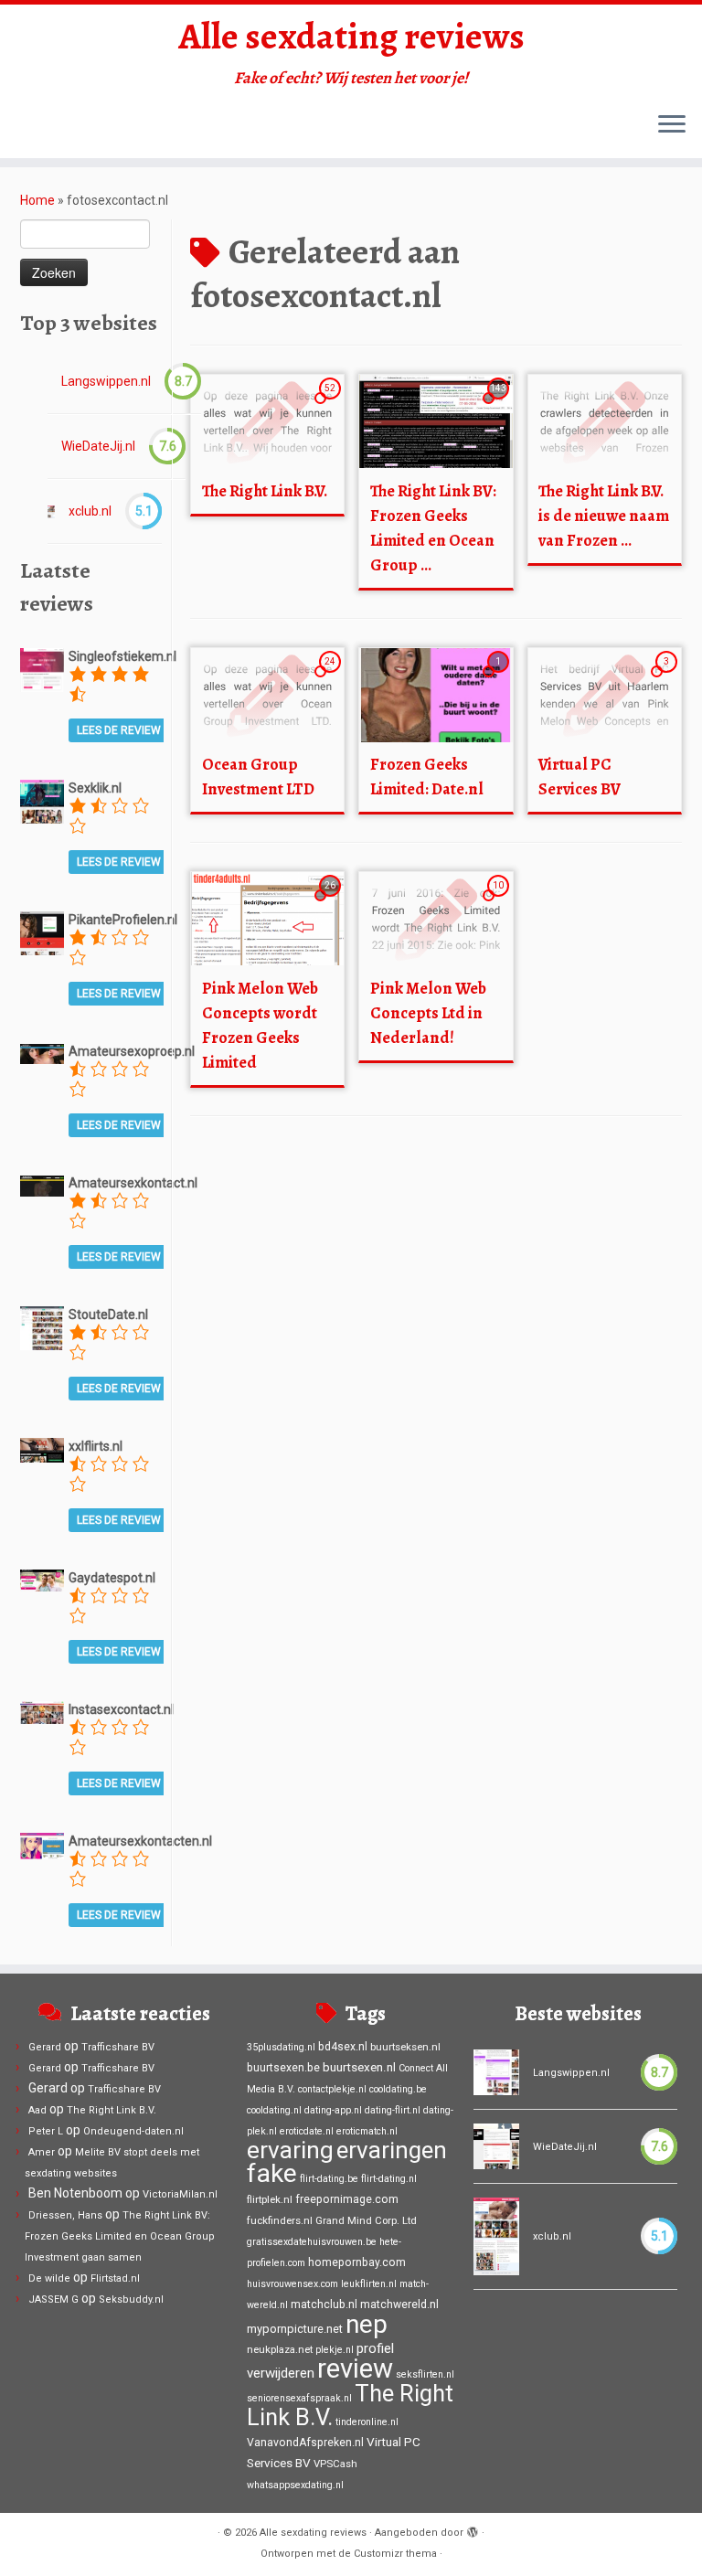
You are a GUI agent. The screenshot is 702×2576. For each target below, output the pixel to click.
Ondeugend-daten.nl (133, 2131)
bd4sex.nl (343, 2047)
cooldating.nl (274, 2110)
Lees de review (119, 730)
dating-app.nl (333, 2110)
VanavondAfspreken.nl (305, 2443)
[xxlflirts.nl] (42, 1449)
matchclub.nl (324, 2305)
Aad (37, 2110)
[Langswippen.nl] (496, 2072)
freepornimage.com (347, 2199)
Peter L (46, 2131)
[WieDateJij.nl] (496, 2146)
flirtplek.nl (270, 2199)
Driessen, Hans (65, 2215)
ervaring (290, 2150)
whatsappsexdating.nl (295, 2485)
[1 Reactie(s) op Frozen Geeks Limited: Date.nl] (500, 678)
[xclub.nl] (51, 511)
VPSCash (335, 2464)
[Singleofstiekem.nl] (42, 669)
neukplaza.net (280, 2349)
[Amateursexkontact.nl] (42, 1185)
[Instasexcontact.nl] (42, 1711)
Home (37, 200)
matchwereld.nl (399, 2305)
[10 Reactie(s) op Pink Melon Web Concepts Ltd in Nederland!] (500, 902)
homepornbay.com (357, 2262)
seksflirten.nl (425, 2374)
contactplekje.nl (332, 2089)
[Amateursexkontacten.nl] (42, 1845)
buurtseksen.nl (405, 2047)
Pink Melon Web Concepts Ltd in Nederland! (428, 1013)
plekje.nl (335, 2350)
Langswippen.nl (106, 381)
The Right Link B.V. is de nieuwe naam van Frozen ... (604, 516)
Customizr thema (395, 2554)
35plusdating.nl (281, 2047)
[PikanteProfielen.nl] (42, 932)
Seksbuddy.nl (131, 2299)
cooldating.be (398, 2089)
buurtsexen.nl (359, 2067)
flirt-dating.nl (389, 2179)
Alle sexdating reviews (351, 37)
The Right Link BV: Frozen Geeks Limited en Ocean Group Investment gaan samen (120, 2236)
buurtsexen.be (283, 2068)
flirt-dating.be (329, 2179)
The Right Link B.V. (265, 491)
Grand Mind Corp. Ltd (366, 2220)
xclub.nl (90, 511)
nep (367, 2324)
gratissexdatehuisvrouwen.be (312, 2242)
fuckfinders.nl (280, 2220)
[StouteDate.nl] (42, 1327)
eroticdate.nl (307, 2131)
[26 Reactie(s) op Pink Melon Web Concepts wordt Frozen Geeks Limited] (332, 902)
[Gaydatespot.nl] (42, 1580)
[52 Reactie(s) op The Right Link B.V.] (332, 405)
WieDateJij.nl (98, 446)
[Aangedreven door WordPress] (473, 2529)
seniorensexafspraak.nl (299, 2398)
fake (272, 2173)
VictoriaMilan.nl (180, 2194)
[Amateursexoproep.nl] (42, 1053)
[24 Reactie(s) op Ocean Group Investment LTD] (332, 678)
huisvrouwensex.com (292, 2284)
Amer (42, 2152)
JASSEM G (53, 2299)
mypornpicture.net (295, 2329)
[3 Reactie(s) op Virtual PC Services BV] (668, 678)
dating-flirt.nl (393, 2110)
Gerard (45, 2047)
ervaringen (392, 2150)
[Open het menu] (672, 125)
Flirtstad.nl (115, 2278)
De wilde (49, 2278)
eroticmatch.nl (367, 2131)
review (355, 2368)
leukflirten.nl (369, 2284)
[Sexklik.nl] (42, 801)
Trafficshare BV (118, 2047)
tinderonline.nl (367, 2422)
